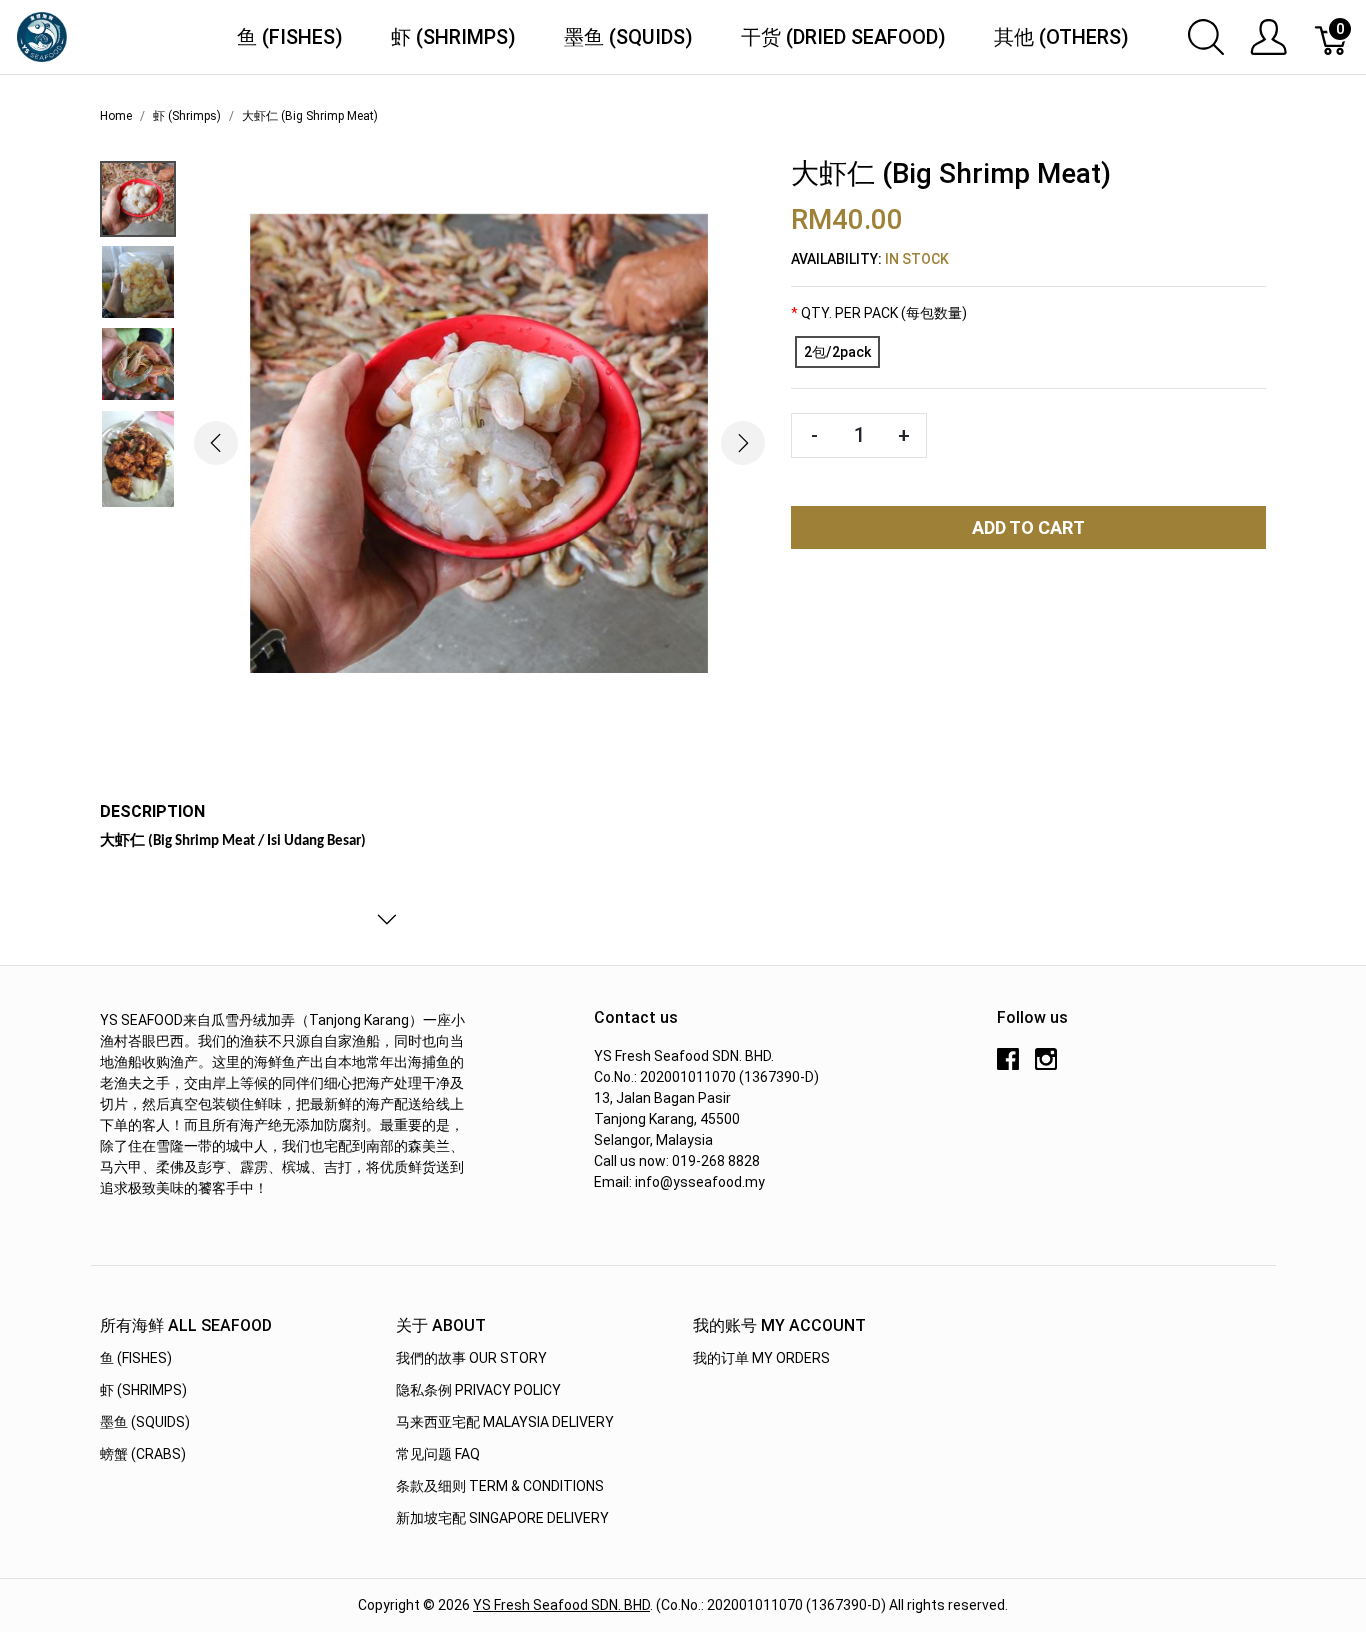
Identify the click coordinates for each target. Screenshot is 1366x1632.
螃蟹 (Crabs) (143, 1454)
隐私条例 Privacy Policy (478, 1390)
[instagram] (1046, 1066)
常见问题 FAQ (438, 1454)
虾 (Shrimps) (453, 37)
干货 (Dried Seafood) (843, 37)
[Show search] (1206, 37)
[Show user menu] (1268, 37)
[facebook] (1008, 1066)
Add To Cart (1028, 527)
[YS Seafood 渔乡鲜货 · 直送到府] (42, 35)
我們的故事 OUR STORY (471, 1358)
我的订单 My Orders (761, 1358)
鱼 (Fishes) (290, 37)
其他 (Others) (1061, 37)
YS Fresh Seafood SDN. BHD (561, 1605)
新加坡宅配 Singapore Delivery (502, 1518)
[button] (215, 443)
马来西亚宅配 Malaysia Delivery (505, 1422)
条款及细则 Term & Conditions (500, 1486)
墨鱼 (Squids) (628, 37)
